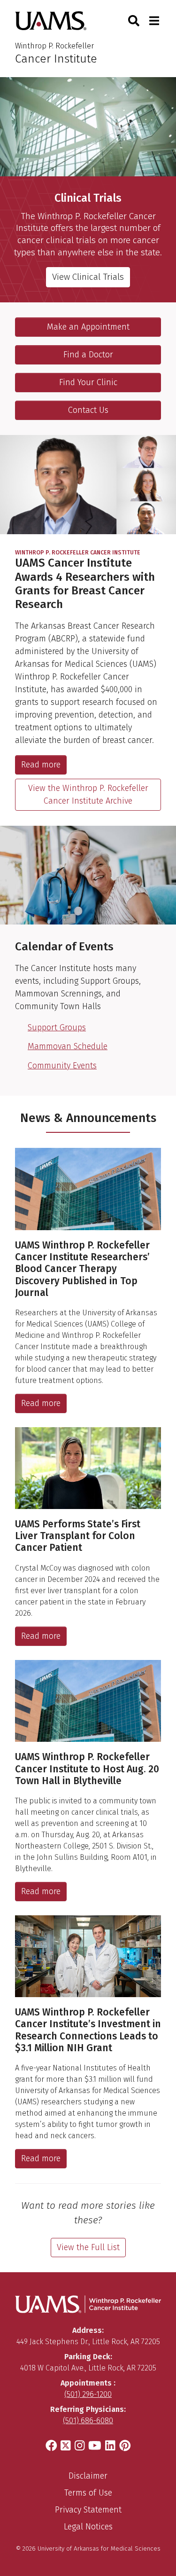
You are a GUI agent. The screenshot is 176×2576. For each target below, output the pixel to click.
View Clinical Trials (88, 277)
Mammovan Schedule (68, 1046)
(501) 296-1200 (88, 2394)
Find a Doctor (88, 355)
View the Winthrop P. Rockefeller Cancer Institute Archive (88, 794)
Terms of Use (88, 2493)
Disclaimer (88, 2476)
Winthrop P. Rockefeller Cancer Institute (78, 553)
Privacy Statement (88, 2510)
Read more (41, 765)
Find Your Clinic (88, 382)
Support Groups (57, 1027)
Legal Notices (88, 2527)
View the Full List (88, 2247)
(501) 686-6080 (88, 2421)
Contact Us (88, 410)
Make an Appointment (88, 327)
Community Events (62, 1066)
